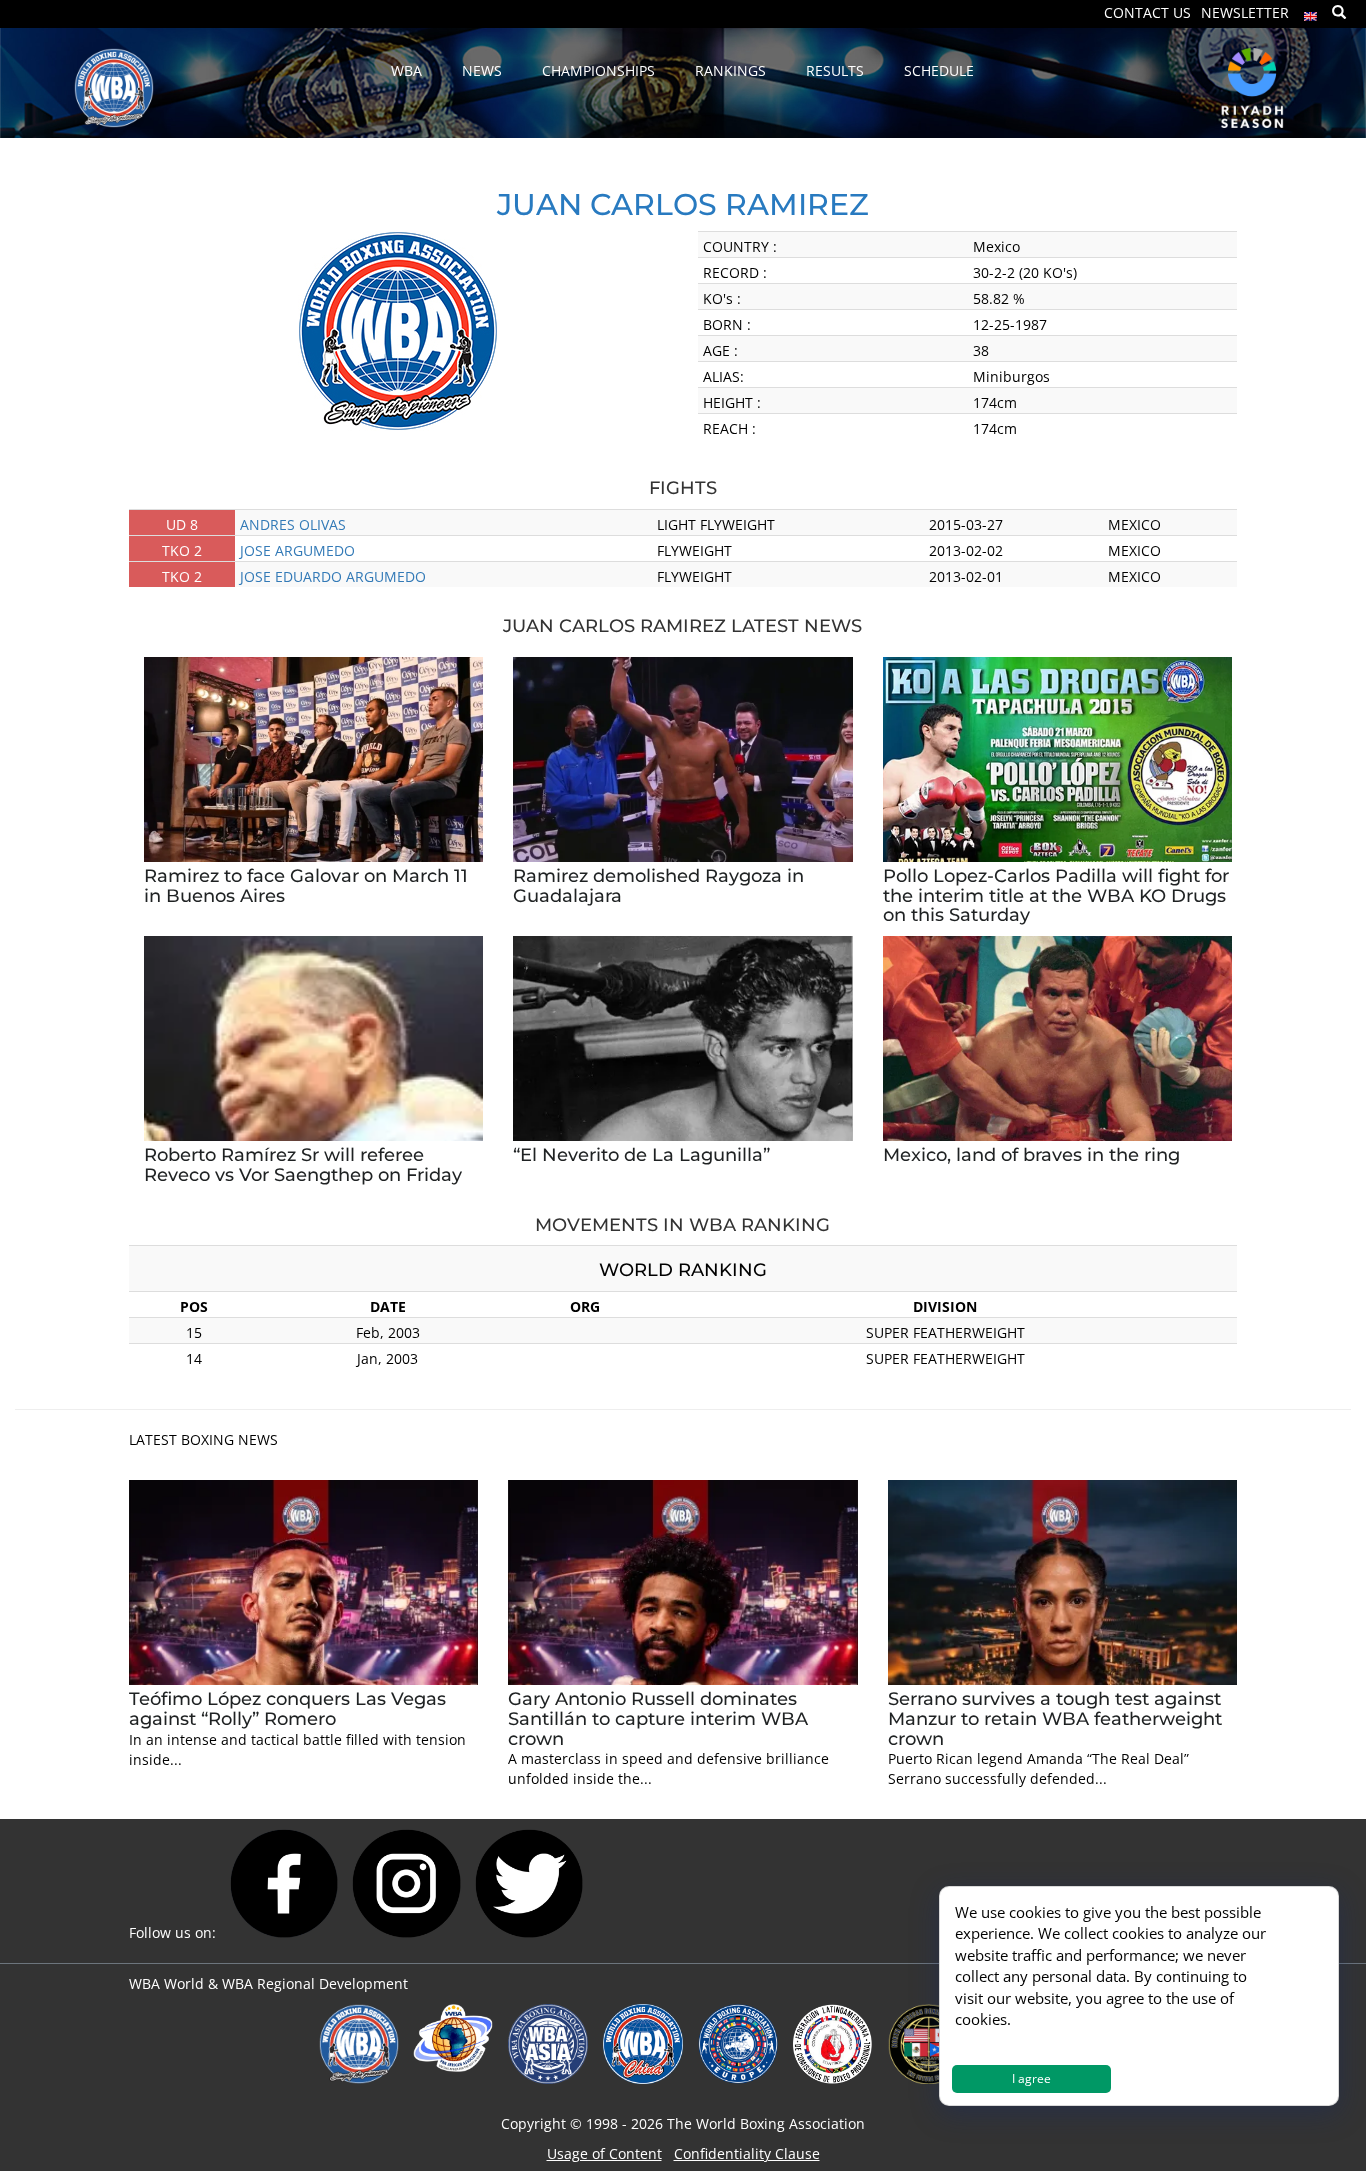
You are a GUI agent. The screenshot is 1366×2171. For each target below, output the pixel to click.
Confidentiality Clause (747, 2153)
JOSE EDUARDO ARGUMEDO (333, 576)
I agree (1031, 2078)
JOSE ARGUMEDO (297, 550)
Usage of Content (604, 2153)
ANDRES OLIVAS (293, 524)
